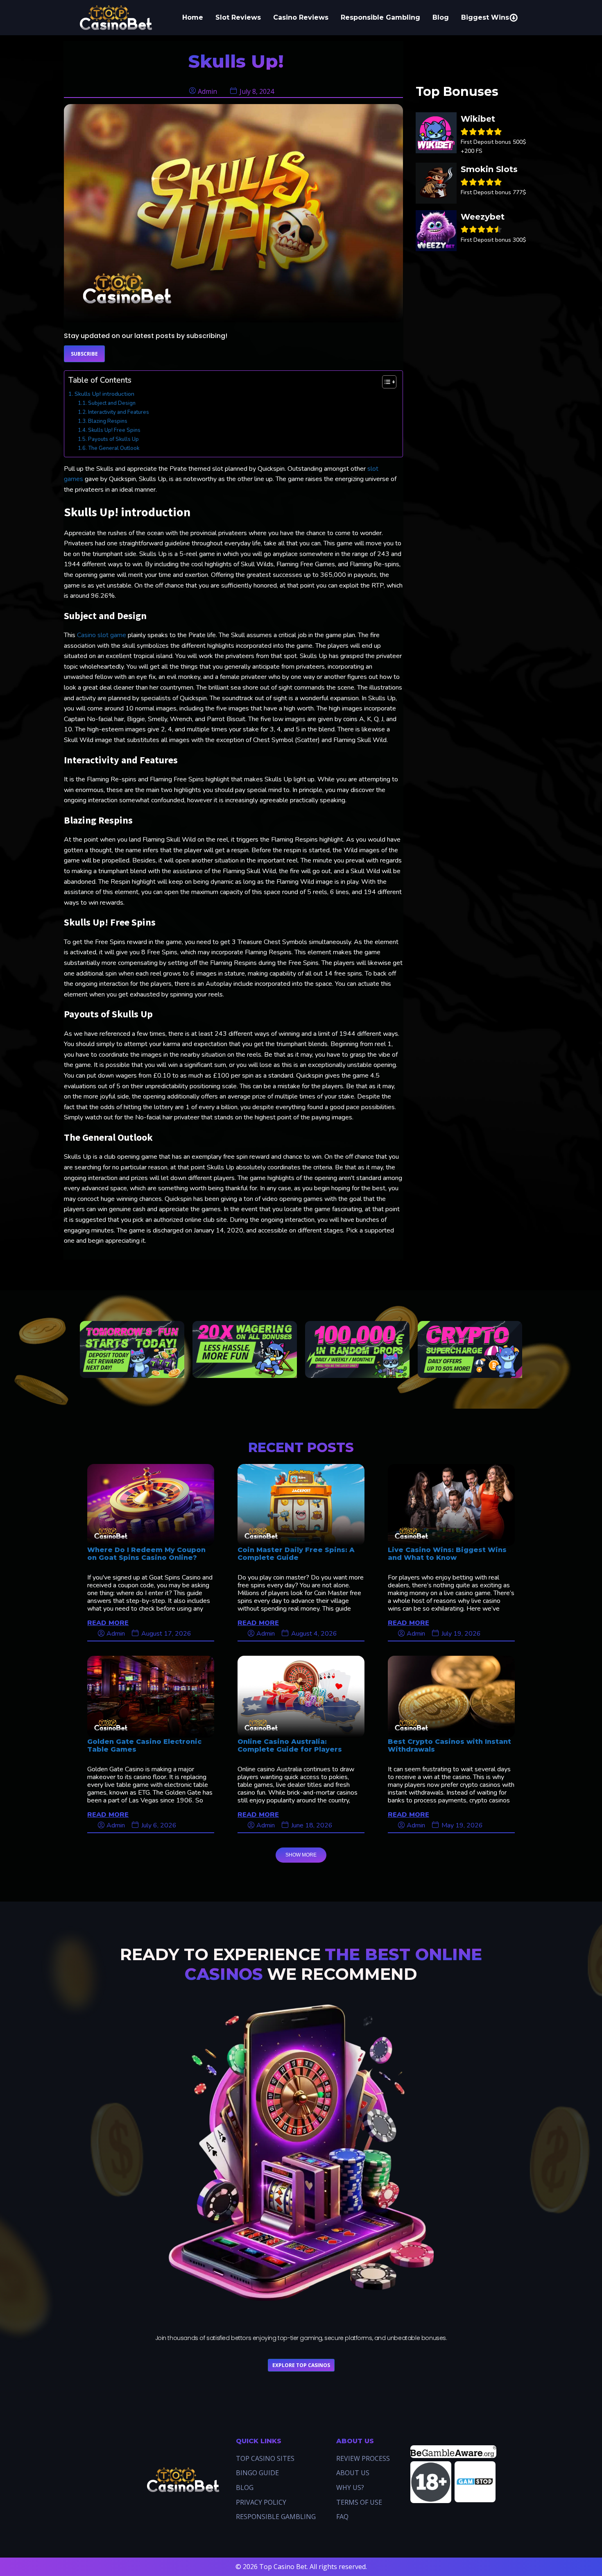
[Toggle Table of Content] (385, 382)
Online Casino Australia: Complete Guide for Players (290, 1745)
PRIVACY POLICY (261, 2502)
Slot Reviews (238, 17)
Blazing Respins (108, 421)
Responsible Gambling (380, 17)
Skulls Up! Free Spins (114, 430)
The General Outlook (114, 448)
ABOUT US (353, 2473)
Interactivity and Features (119, 412)
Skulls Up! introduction (104, 394)
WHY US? (350, 2487)
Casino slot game (102, 635)
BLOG (245, 2487)
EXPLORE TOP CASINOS (301, 2365)
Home (193, 17)
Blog (441, 17)
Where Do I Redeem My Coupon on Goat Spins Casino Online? (146, 1554)
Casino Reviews (301, 17)
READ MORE (108, 1622)
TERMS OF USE (359, 2502)
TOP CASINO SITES (265, 2458)
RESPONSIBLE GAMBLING (276, 2517)
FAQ (342, 2517)
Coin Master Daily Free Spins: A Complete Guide (296, 1554)
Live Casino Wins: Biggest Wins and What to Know (447, 1554)
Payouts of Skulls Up (113, 439)
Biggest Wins (485, 17)
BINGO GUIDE (257, 2473)
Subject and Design (112, 403)
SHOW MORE (301, 1855)
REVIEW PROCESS (363, 2458)
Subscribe (84, 354)
